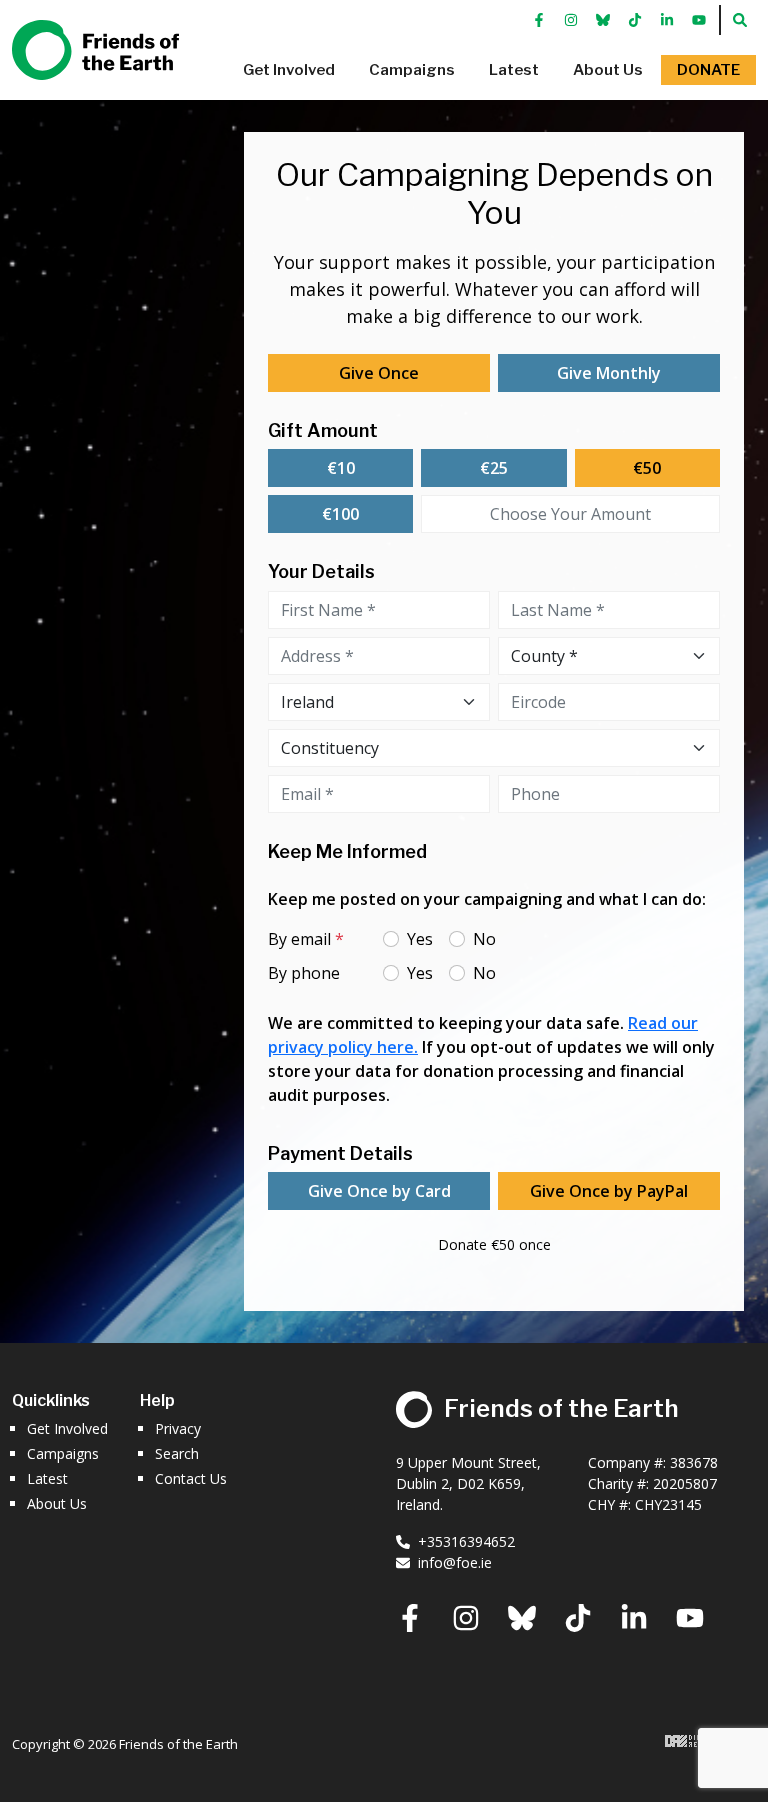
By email (306, 939)
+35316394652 (466, 1541)
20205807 (685, 1483)
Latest (47, 1478)
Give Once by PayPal (609, 1191)
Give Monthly (609, 373)
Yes (420, 939)
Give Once (379, 373)
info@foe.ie (455, 1562)
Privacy (178, 1428)
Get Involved (67, 1428)
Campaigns (63, 1453)
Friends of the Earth (79, 41)
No (484, 939)
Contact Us (191, 1478)
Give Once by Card (379, 1191)
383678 (694, 1462)
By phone (304, 973)
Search (177, 1453)
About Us (57, 1503)
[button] (289, 70)
